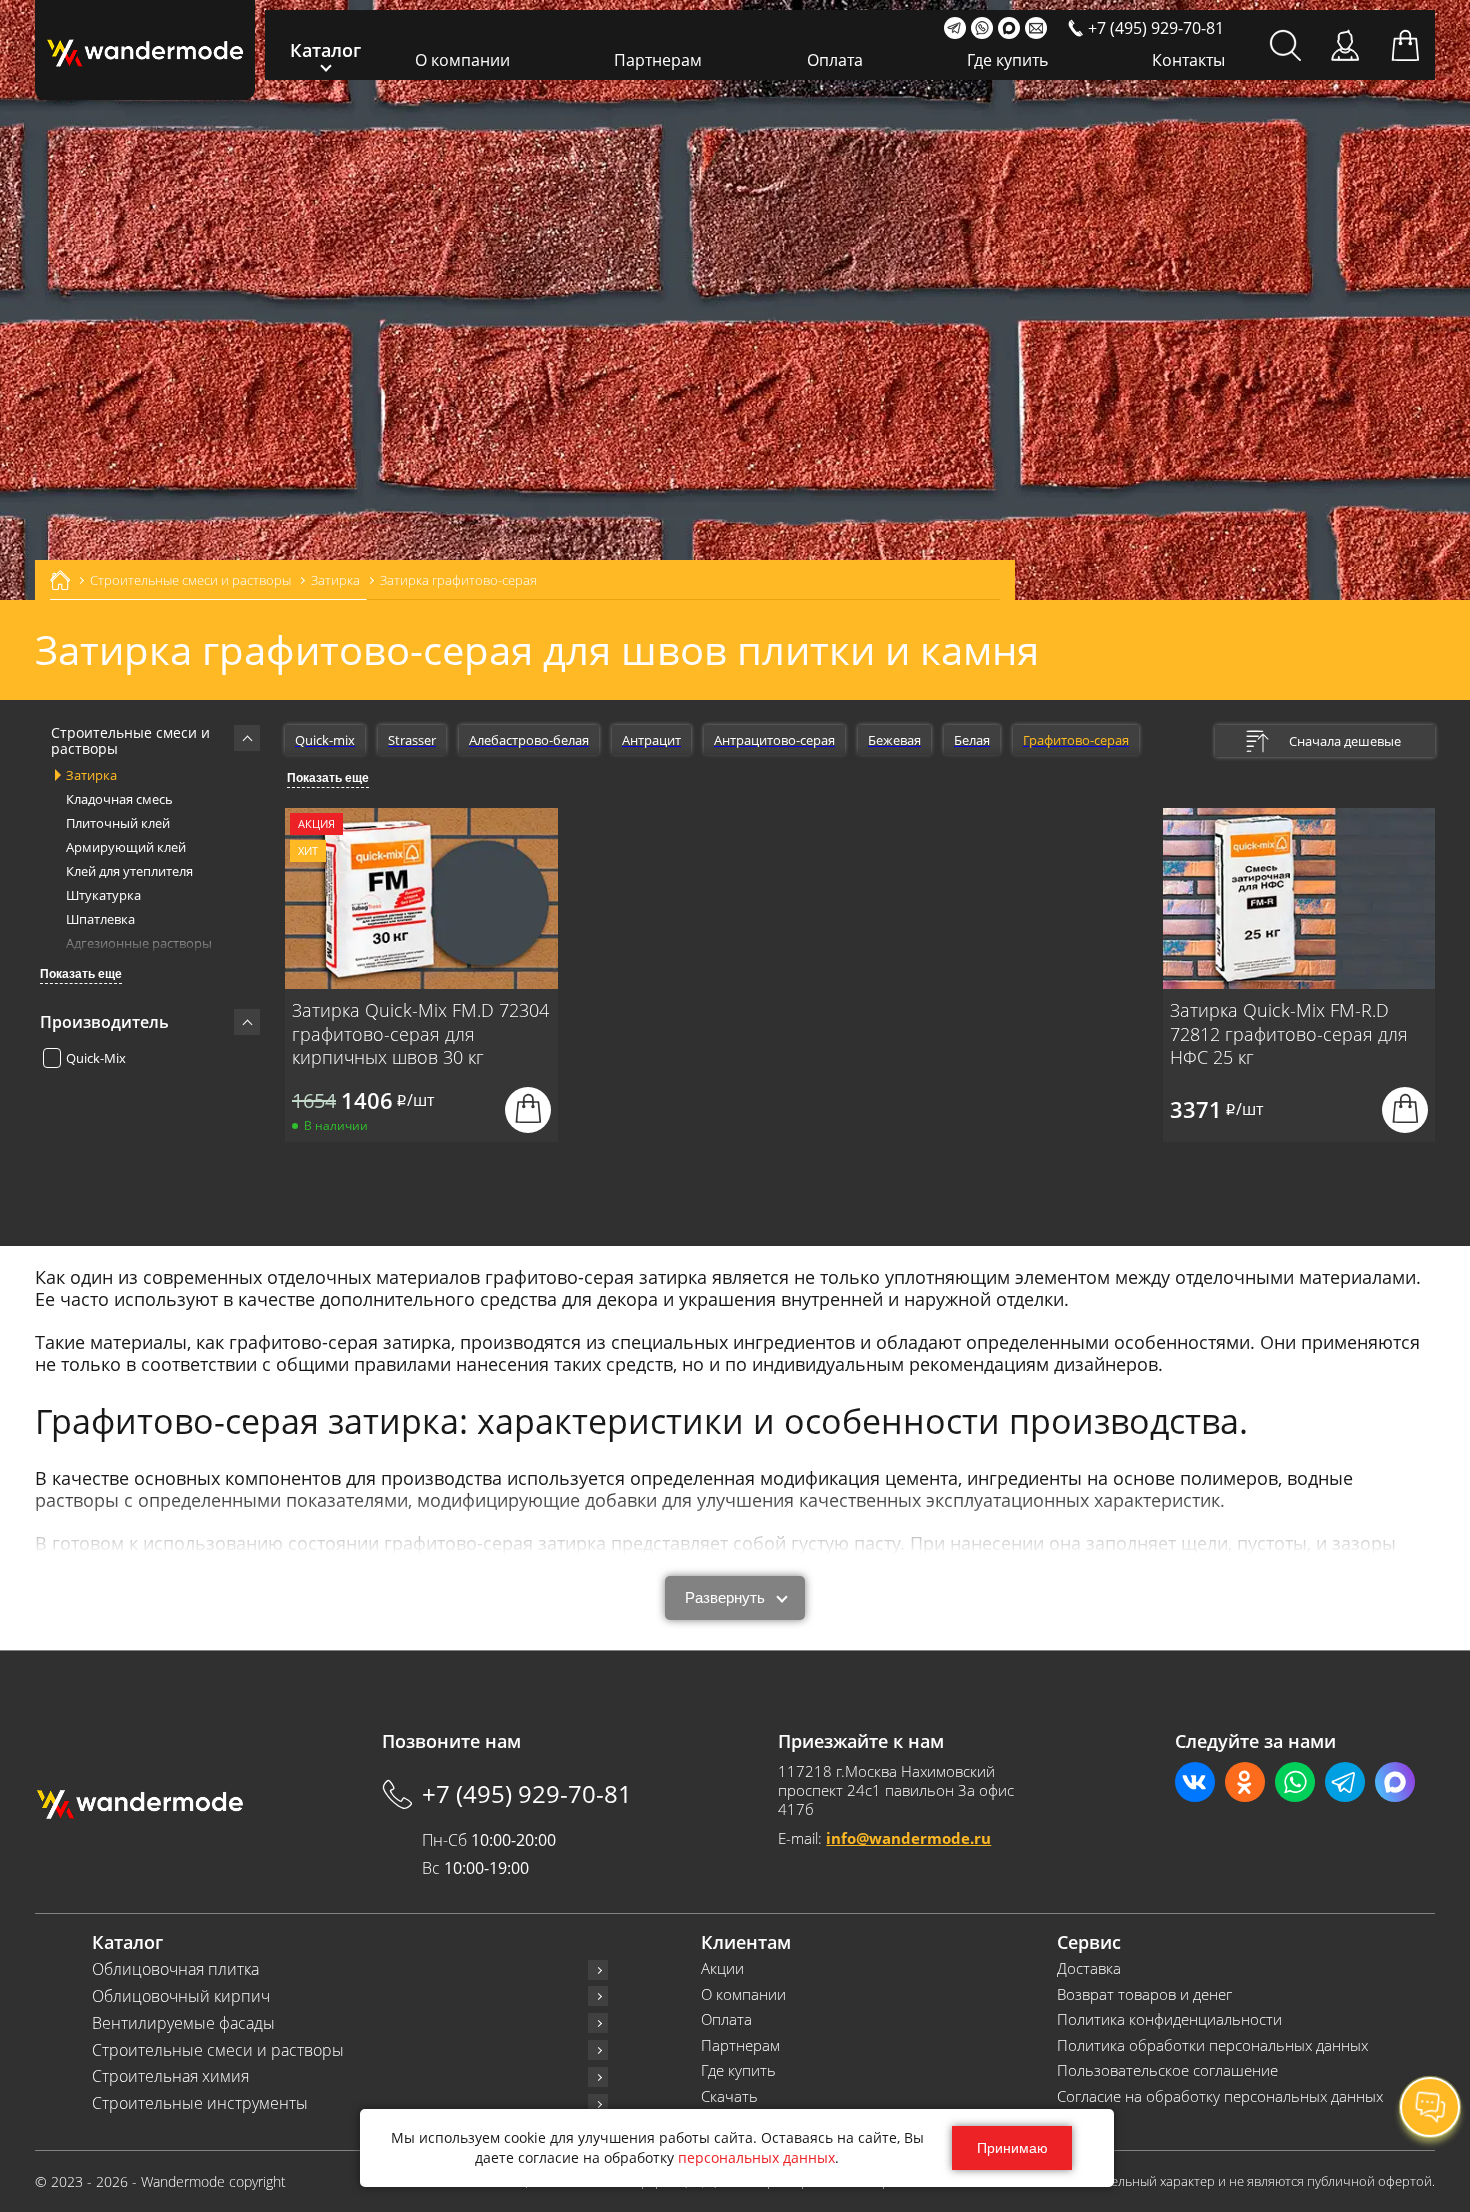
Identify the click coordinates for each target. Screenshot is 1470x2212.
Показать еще (81, 974)
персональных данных (756, 2157)
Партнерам (658, 60)
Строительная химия (170, 2076)
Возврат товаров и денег (1144, 1994)
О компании (462, 60)
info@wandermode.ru (908, 1838)
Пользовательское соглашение (1167, 2070)
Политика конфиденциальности (1169, 2019)
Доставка (1089, 1968)
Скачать (729, 2096)
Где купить (1007, 60)
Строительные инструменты (200, 2103)
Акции (722, 1968)
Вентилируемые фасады (183, 2023)
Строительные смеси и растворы (218, 2050)
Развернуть (725, 1597)
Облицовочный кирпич (181, 1996)
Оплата (835, 60)
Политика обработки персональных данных (1212, 2045)
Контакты (1188, 60)
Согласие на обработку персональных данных (1220, 2096)
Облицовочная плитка (175, 1969)
